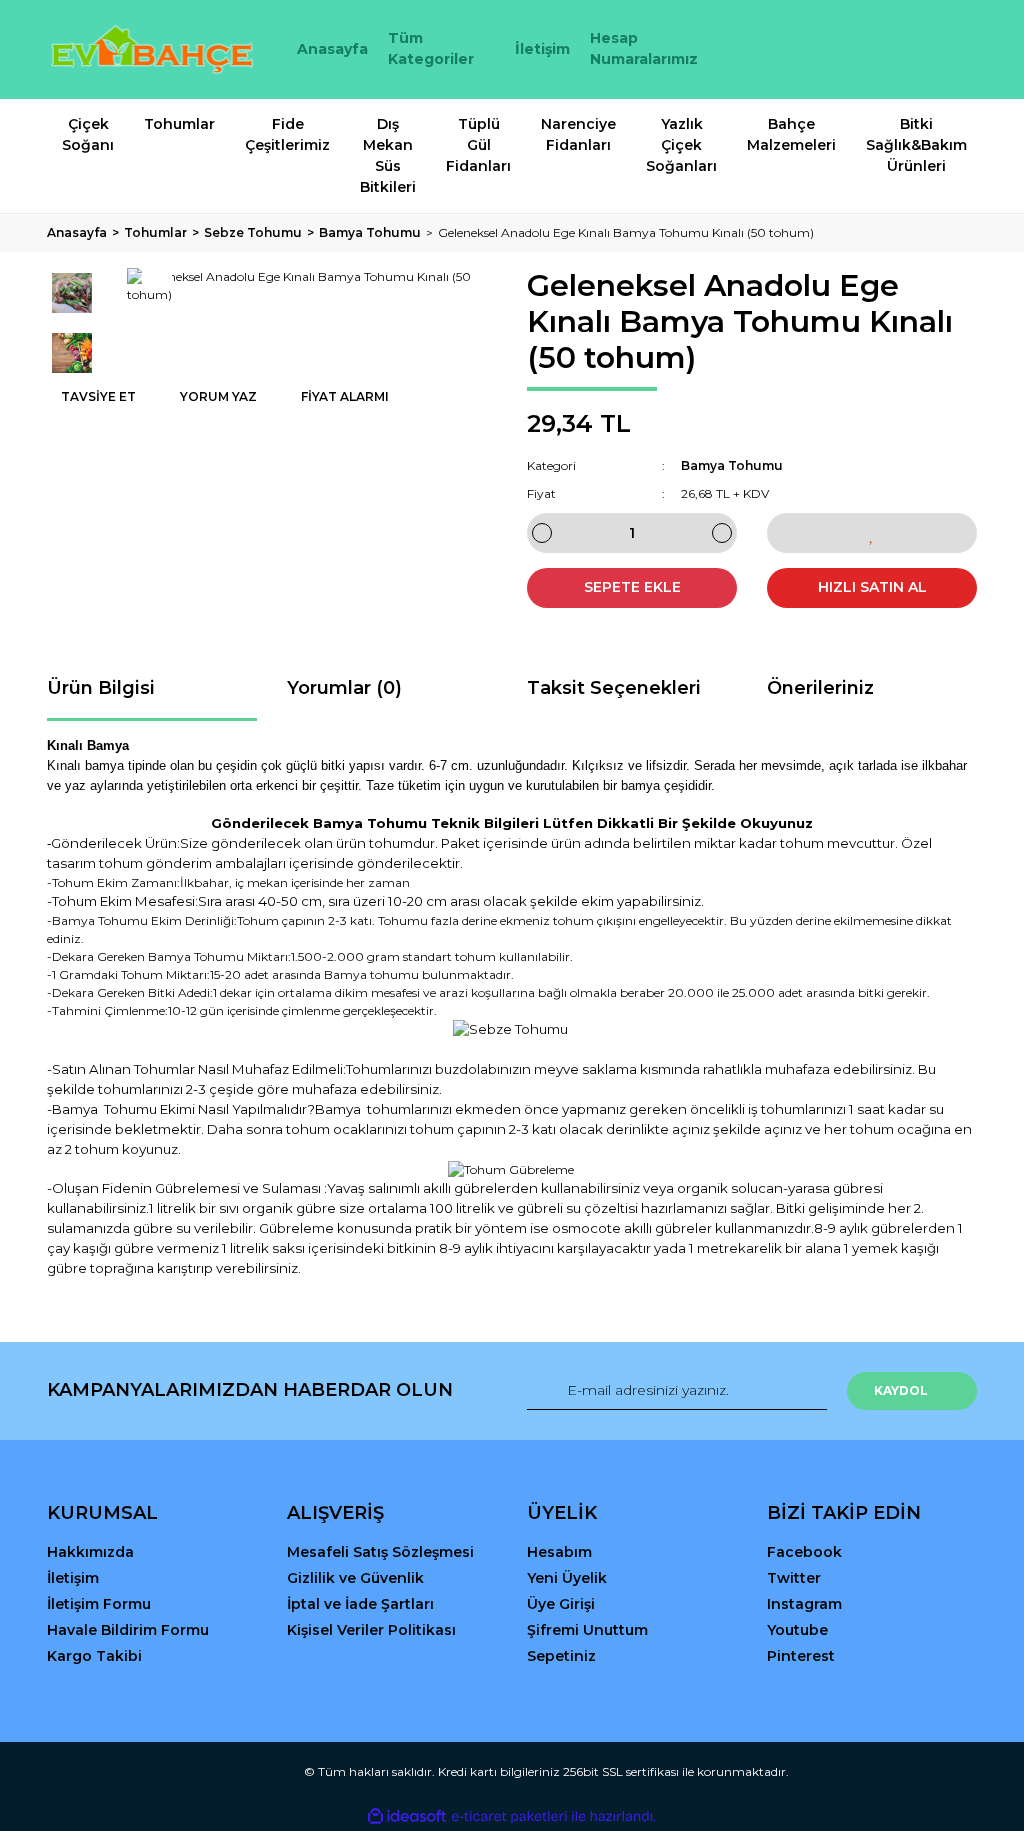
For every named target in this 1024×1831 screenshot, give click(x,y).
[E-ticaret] (509, 1817)
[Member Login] (872, 49)
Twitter (794, 1578)
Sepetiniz (561, 1656)
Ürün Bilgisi (101, 688)
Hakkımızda (90, 1552)
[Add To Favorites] (872, 533)
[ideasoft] (407, 1816)
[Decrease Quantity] (542, 533)
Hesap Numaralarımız (644, 48)
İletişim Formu (99, 1604)
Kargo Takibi (94, 1656)
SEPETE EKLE (632, 587)
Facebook (804, 1552)
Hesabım (559, 1552)
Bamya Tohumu (732, 465)
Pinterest (801, 1656)
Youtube (797, 1630)
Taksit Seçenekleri (614, 688)
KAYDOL (901, 1390)
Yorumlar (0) (344, 688)
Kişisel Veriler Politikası (371, 1630)
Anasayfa (332, 49)
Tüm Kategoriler (431, 48)
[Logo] (152, 49)
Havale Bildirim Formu (128, 1630)
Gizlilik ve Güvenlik (355, 1578)
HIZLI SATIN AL (872, 587)
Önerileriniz (820, 688)
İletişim (542, 49)
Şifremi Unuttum (587, 1630)
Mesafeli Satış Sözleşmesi (380, 1552)
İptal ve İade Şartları (360, 1604)
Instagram (804, 1604)
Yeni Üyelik (567, 1578)
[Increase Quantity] (722, 533)
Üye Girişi (561, 1604)
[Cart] (953, 49)
